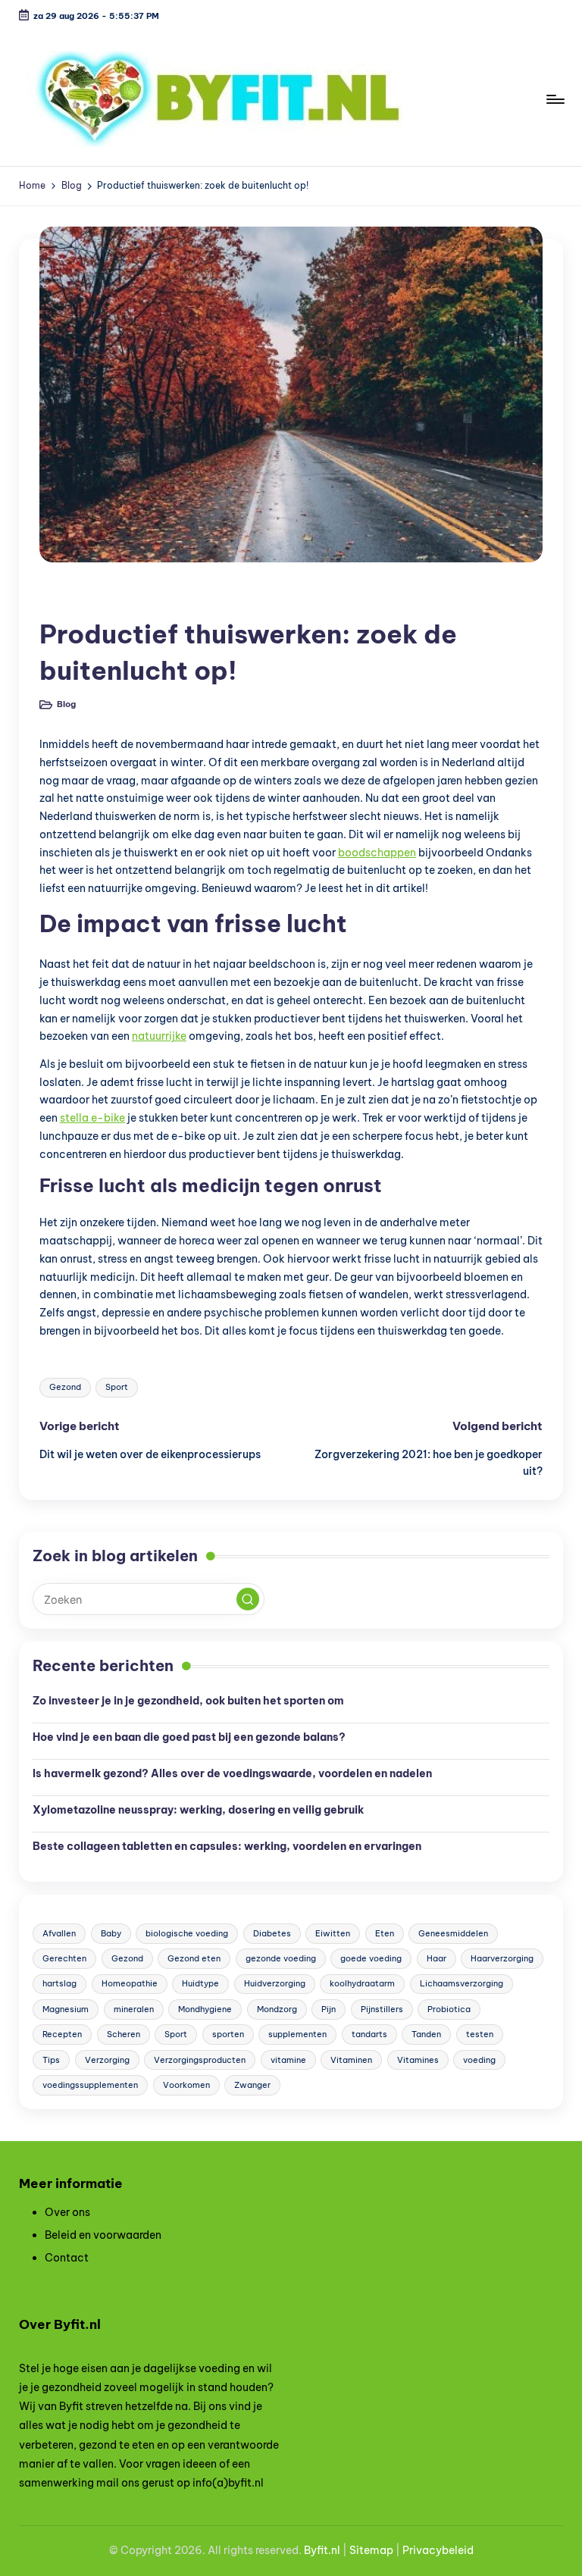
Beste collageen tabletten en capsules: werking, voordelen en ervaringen (227, 1846)
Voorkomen (186, 2085)
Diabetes (272, 1933)
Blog (63, 598)
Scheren (124, 2034)
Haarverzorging (502, 1958)
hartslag (59, 1983)
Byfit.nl (322, 2550)
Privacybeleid (438, 2550)
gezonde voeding (281, 1958)
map (382, 2550)
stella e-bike (92, 1118)
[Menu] (554, 99)
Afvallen (59, 1933)
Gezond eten (194, 1958)
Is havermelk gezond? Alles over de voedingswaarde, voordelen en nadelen (232, 1773)
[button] (248, 1599)
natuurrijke (159, 1036)
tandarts (369, 2034)
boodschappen (377, 853)
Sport (117, 1387)
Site (360, 2550)
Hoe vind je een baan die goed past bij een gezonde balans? (189, 1737)
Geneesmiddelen (453, 1933)
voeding (479, 2060)
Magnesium (66, 2009)
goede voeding (371, 1958)
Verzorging (107, 2060)
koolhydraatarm (362, 1983)
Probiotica (449, 2009)
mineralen (134, 2009)
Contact (67, 2258)
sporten (228, 2034)
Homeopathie (130, 1983)
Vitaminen (351, 2060)
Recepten (62, 2034)
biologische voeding (187, 1933)
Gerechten (64, 1958)
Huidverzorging (275, 1983)
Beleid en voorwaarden (103, 2235)
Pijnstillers (382, 2009)
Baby (111, 1933)
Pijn (329, 2009)
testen (480, 2034)
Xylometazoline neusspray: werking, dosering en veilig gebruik (198, 1810)
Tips (51, 2060)
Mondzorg (277, 2009)
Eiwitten (333, 1933)
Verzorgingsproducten (200, 2060)
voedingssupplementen (90, 2085)
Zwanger (252, 2085)
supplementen (297, 2034)
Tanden (426, 2034)
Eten (385, 1933)
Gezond (65, 1387)
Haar (436, 1958)
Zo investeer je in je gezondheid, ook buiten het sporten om (189, 1701)
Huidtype (200, 1983)
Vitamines (418, 2060)
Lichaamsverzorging (462, 1983)
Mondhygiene (205, 2009)
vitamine (288, 2060)
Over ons (67, 2212)
